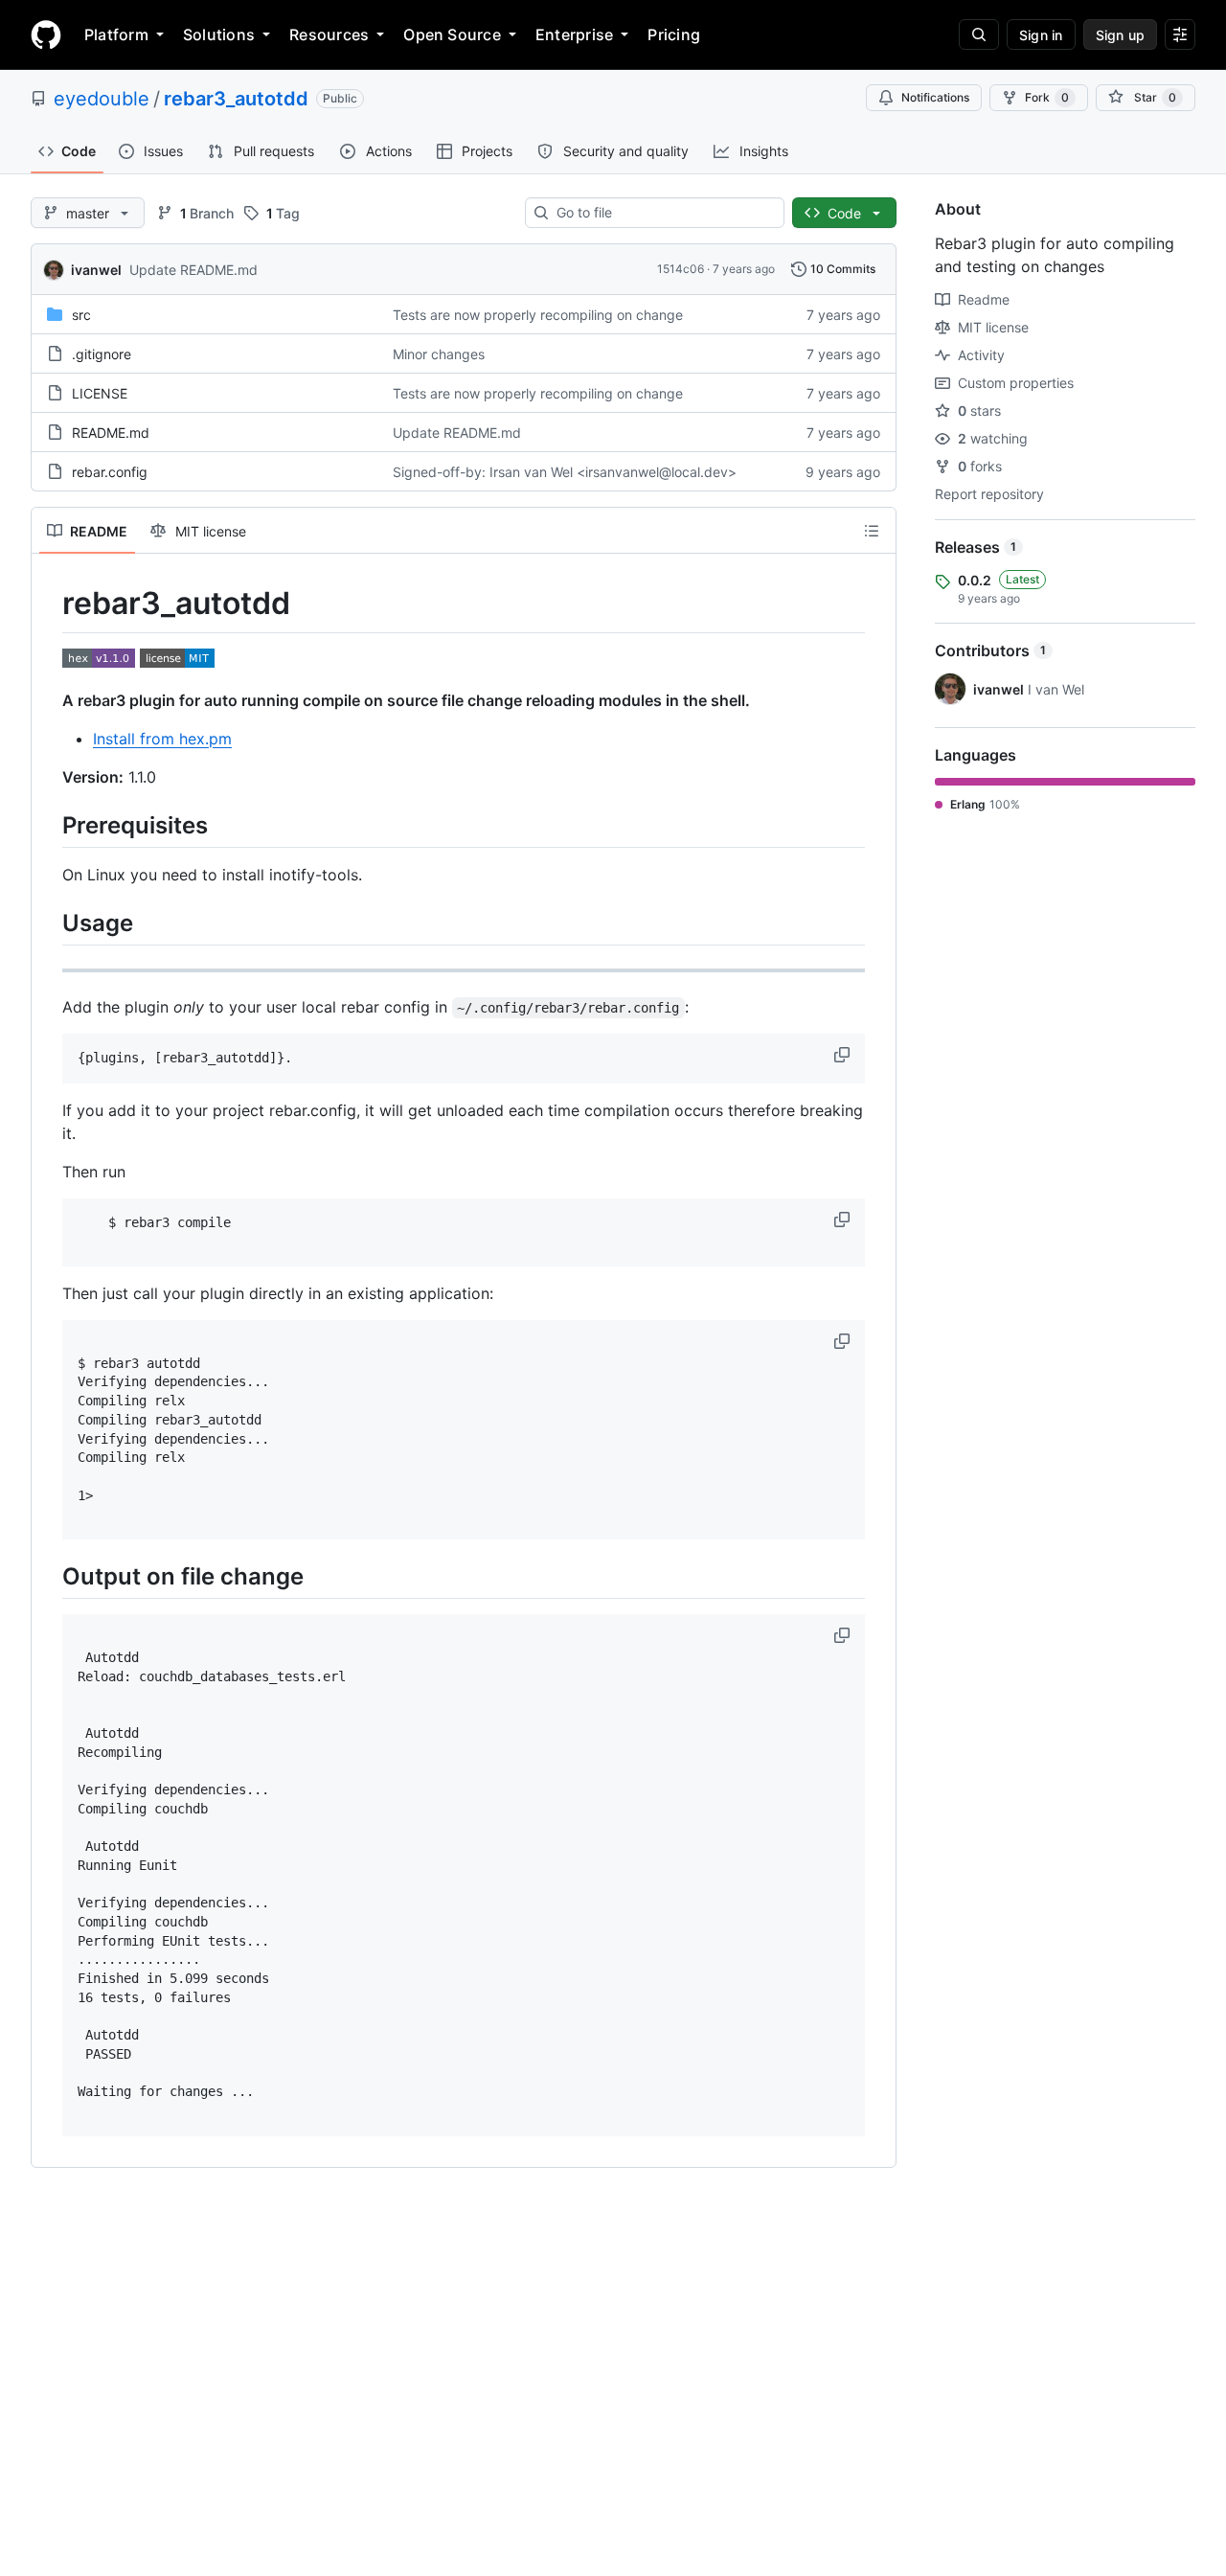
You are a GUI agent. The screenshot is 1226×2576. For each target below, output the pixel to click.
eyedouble (102, 99)
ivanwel (96, 270)
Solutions (219, 34)
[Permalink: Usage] (49, 923)
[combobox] (662, 213)
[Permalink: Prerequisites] (49, 825)
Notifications (935, 97)
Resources (329, 34)
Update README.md (193, 270)
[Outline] (872, 531)
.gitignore (102, 354)
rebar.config (110, 472)
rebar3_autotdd (236, 99)
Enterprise (574, 34)
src (81, 315)
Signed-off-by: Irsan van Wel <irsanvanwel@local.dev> (565, 472)
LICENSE (100, 393)
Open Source (452, 34)
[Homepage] (46, 34)
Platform (116, 34)
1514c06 (681, 269)
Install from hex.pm (162, 739)
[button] (844, 1055)
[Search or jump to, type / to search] (979, 34)
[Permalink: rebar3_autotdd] (49, 604)
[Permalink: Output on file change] (49, 1576)
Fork (1047, 97)
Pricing (674, 34)
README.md (111, 433)
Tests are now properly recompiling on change (538, 315)
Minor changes (439, 354)
